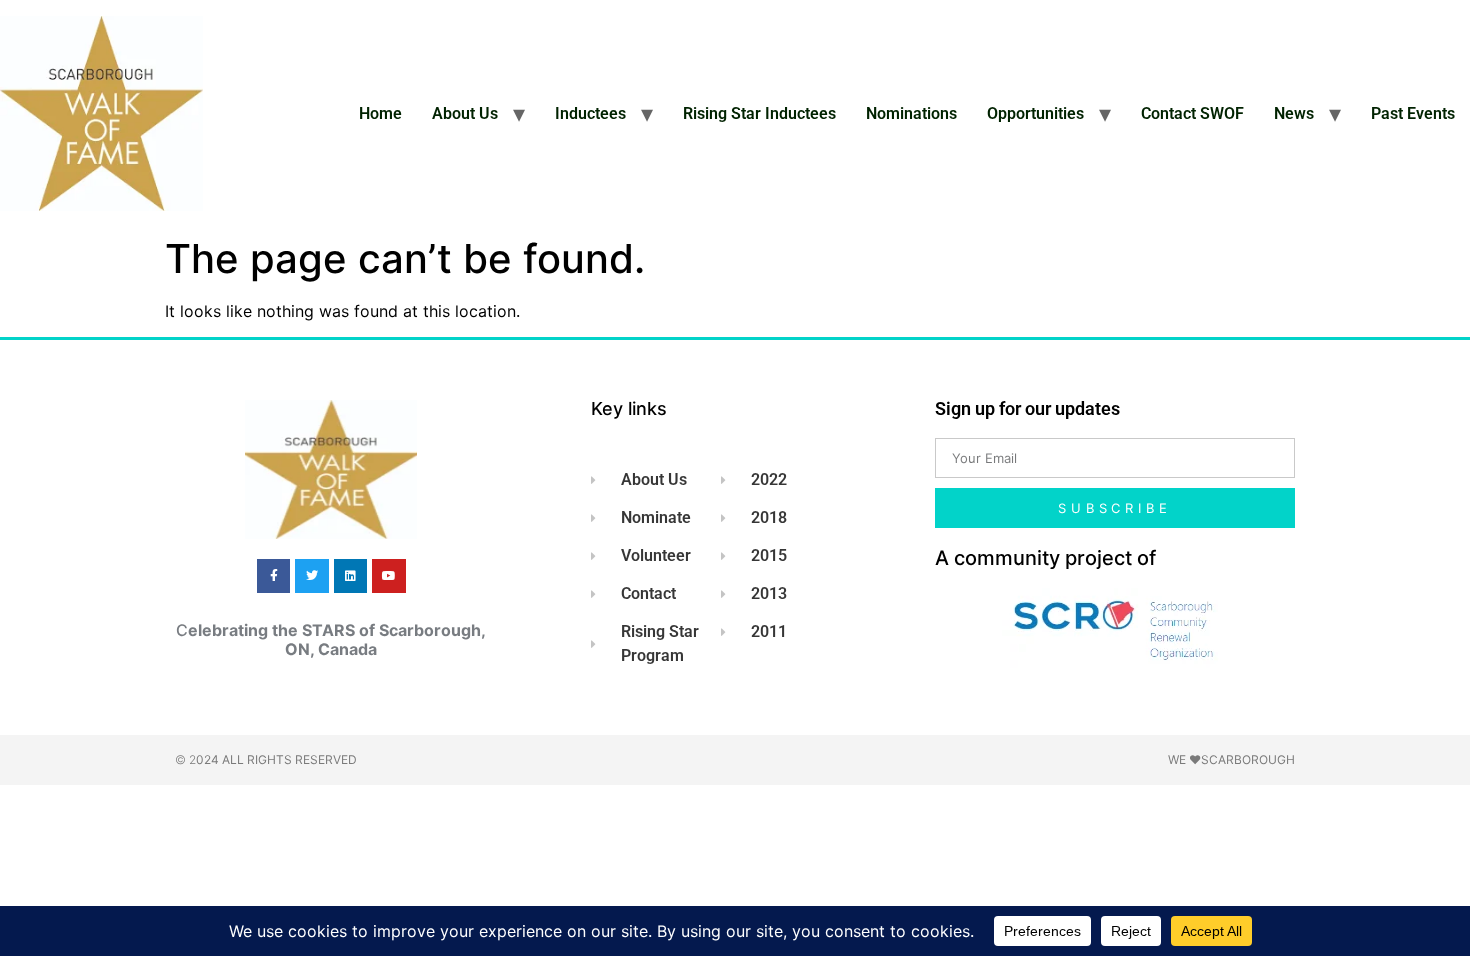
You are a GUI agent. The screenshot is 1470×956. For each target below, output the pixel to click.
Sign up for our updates (1027, 408)
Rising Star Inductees (759, 113)
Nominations (911, 113)
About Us (465, 113)
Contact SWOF (1192, 113)
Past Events (1413, 113)
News (1294, 113)
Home (380, 113)
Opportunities (1035, 113)
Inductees (590, 113)
